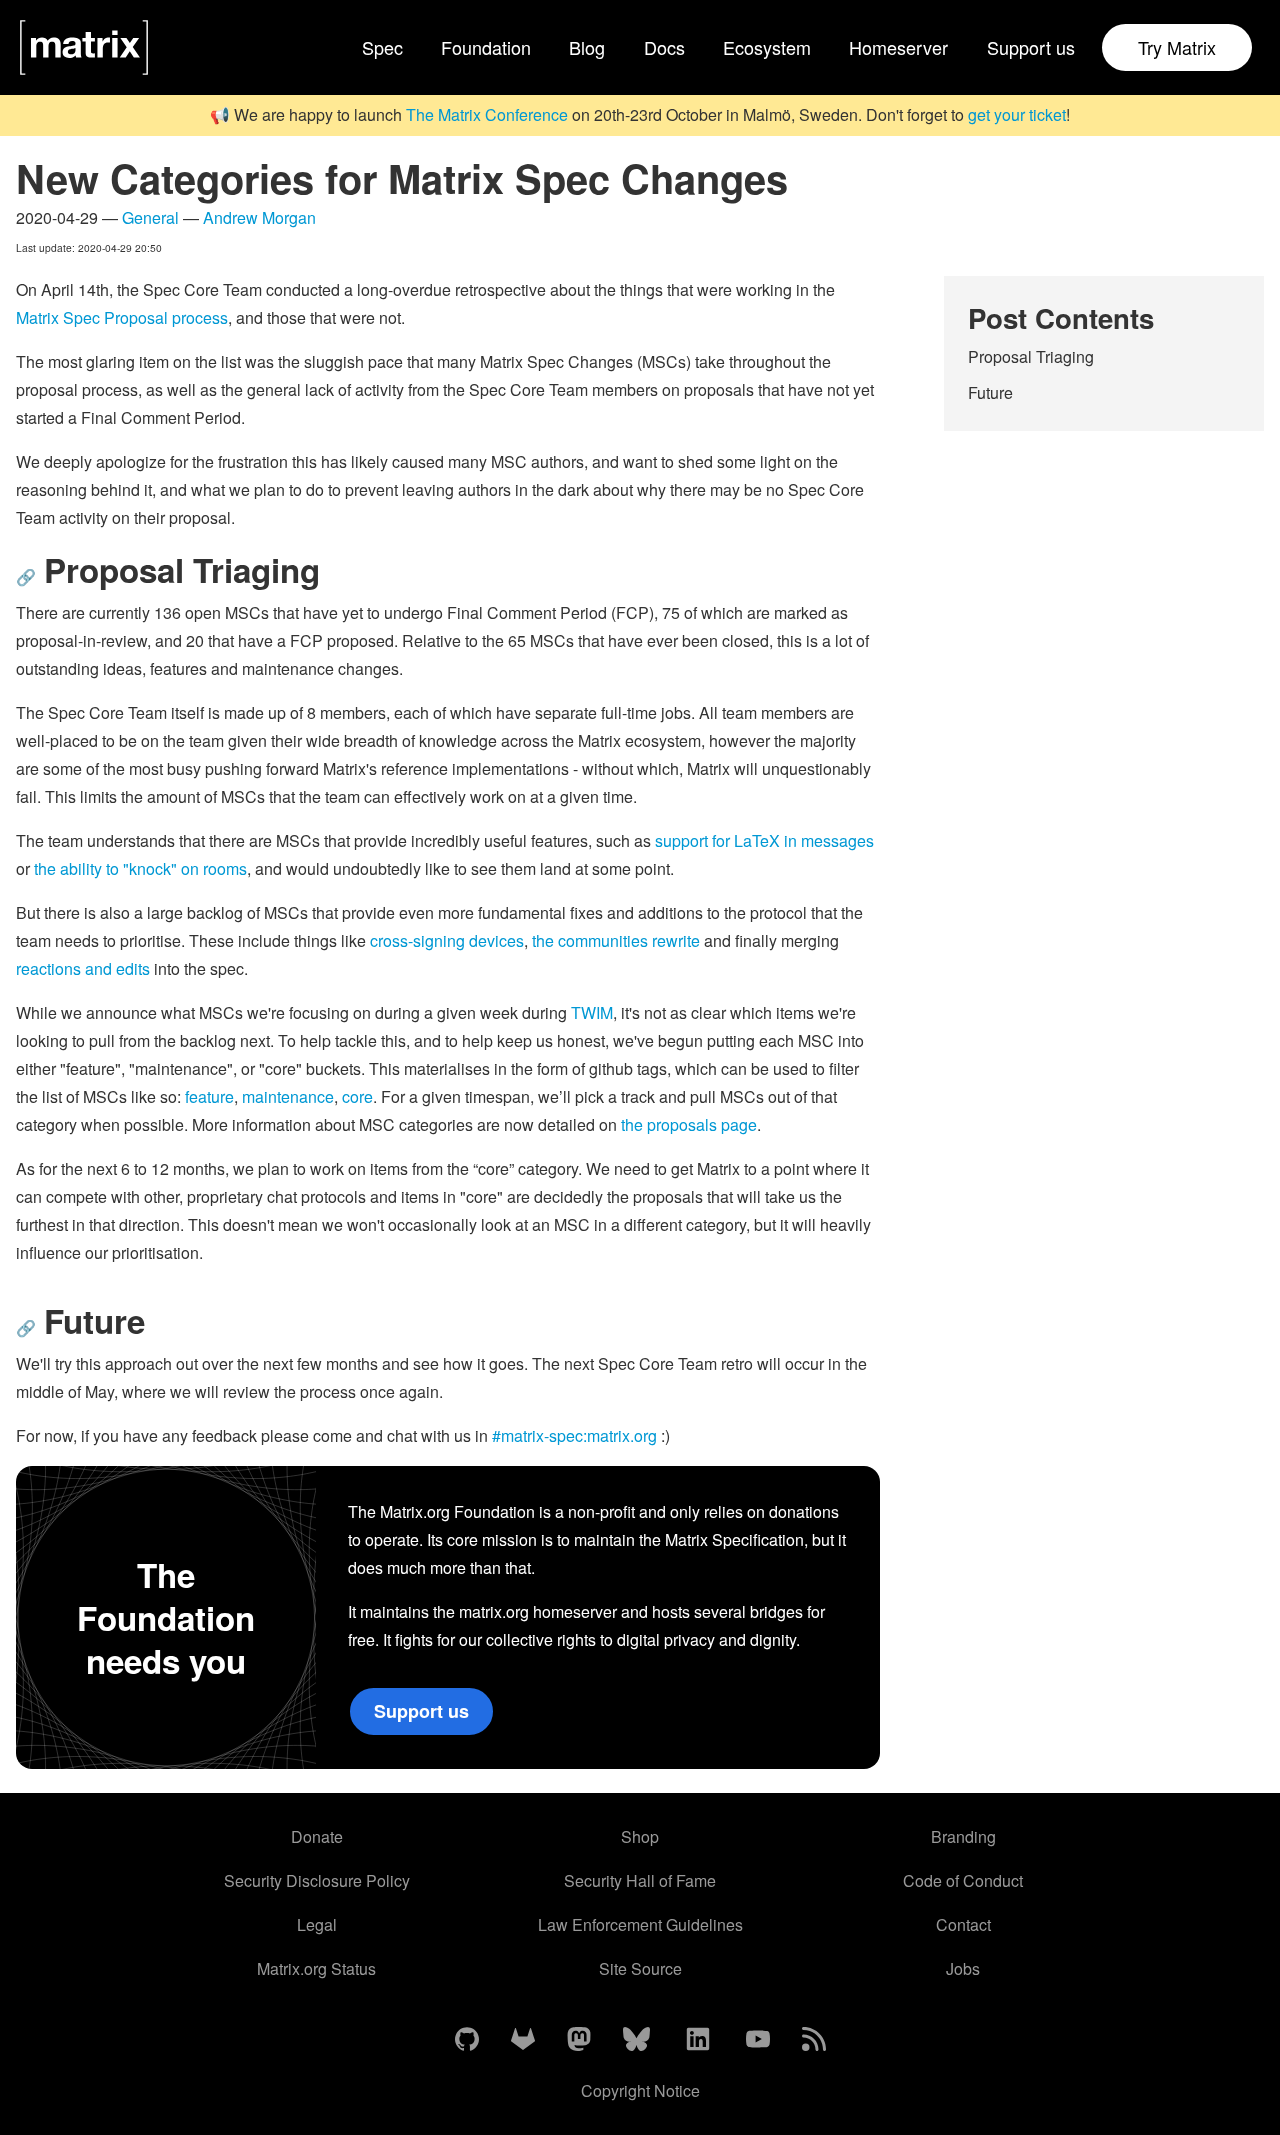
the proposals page (689, 1124)
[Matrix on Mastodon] (579, 2040)
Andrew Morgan (259, 217)
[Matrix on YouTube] (758, 2040)
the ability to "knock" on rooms (140, 868)
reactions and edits (83, 968)
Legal (317, 1924)
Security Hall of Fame (640, 1880)
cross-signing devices (447, 940)
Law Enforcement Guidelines (640, 1924)
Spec (382, 47)
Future (990, 392)
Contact (963, 1924)
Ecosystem (767, 47)
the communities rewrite (616, 940)
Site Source (640, 1968)
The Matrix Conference (487, 114)
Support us (1031, 47)
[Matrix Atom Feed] (814, 2040)
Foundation (486, 47)
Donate (317, 1836)
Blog (587, 47)
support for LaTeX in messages (764, 840)
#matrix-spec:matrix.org (574, 1435)
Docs (664, 47)
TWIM (592, 1012)
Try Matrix (1177, 47)
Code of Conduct (963, 1880)
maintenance (288, 1096)
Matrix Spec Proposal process (122, 317)
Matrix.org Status (316, 1968)
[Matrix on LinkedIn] (698, 2040)
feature (209, 1096)
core (357, 1096)
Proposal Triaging (1031, 356)
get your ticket (1017, 114)
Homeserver (898, 47)
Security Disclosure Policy (317, 1880)
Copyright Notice (640, 2090)
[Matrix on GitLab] (523, 2040)
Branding (963, 1836)
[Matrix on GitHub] (467, 2040)
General (150, 217)
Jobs (963, 1968)
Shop (640, 1836)
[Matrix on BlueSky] (636, 2040)
